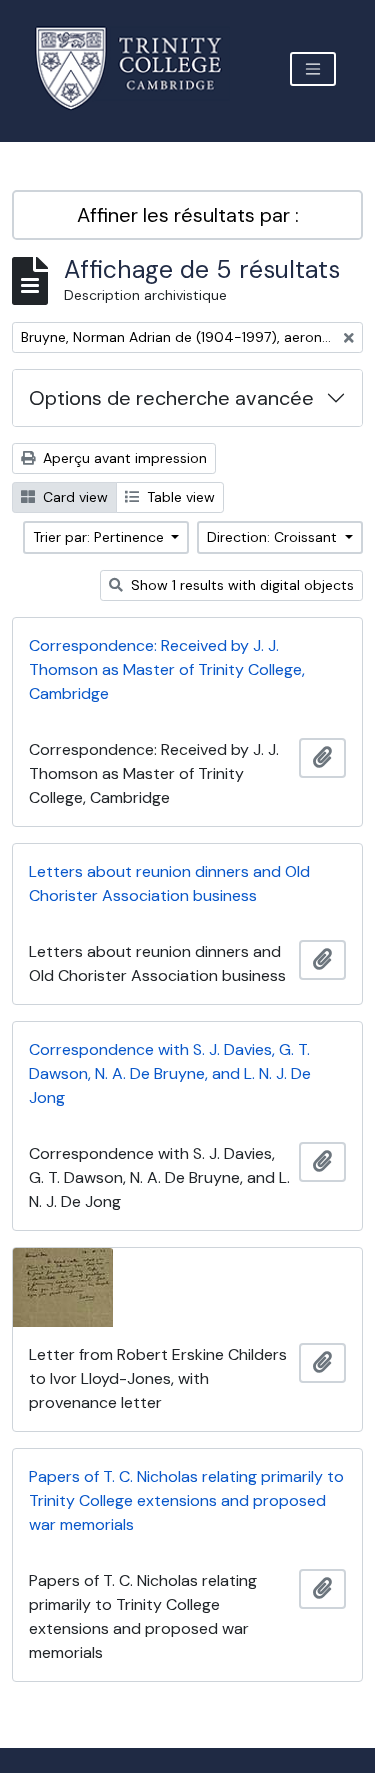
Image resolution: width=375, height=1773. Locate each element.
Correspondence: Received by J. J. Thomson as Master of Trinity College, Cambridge (167, 669)
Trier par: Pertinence (100, 537)
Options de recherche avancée (171, 398)
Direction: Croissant (274, 537)
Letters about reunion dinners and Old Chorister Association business (169, 883)
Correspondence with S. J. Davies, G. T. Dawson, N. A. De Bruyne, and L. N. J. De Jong (170, 1073)
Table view (179, 497)
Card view (73, 497)
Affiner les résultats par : (188, 215)
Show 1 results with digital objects (240, 585)
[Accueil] (140, 68)
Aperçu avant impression (123, 458)
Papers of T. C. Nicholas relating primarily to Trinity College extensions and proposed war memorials (186, 1500)
